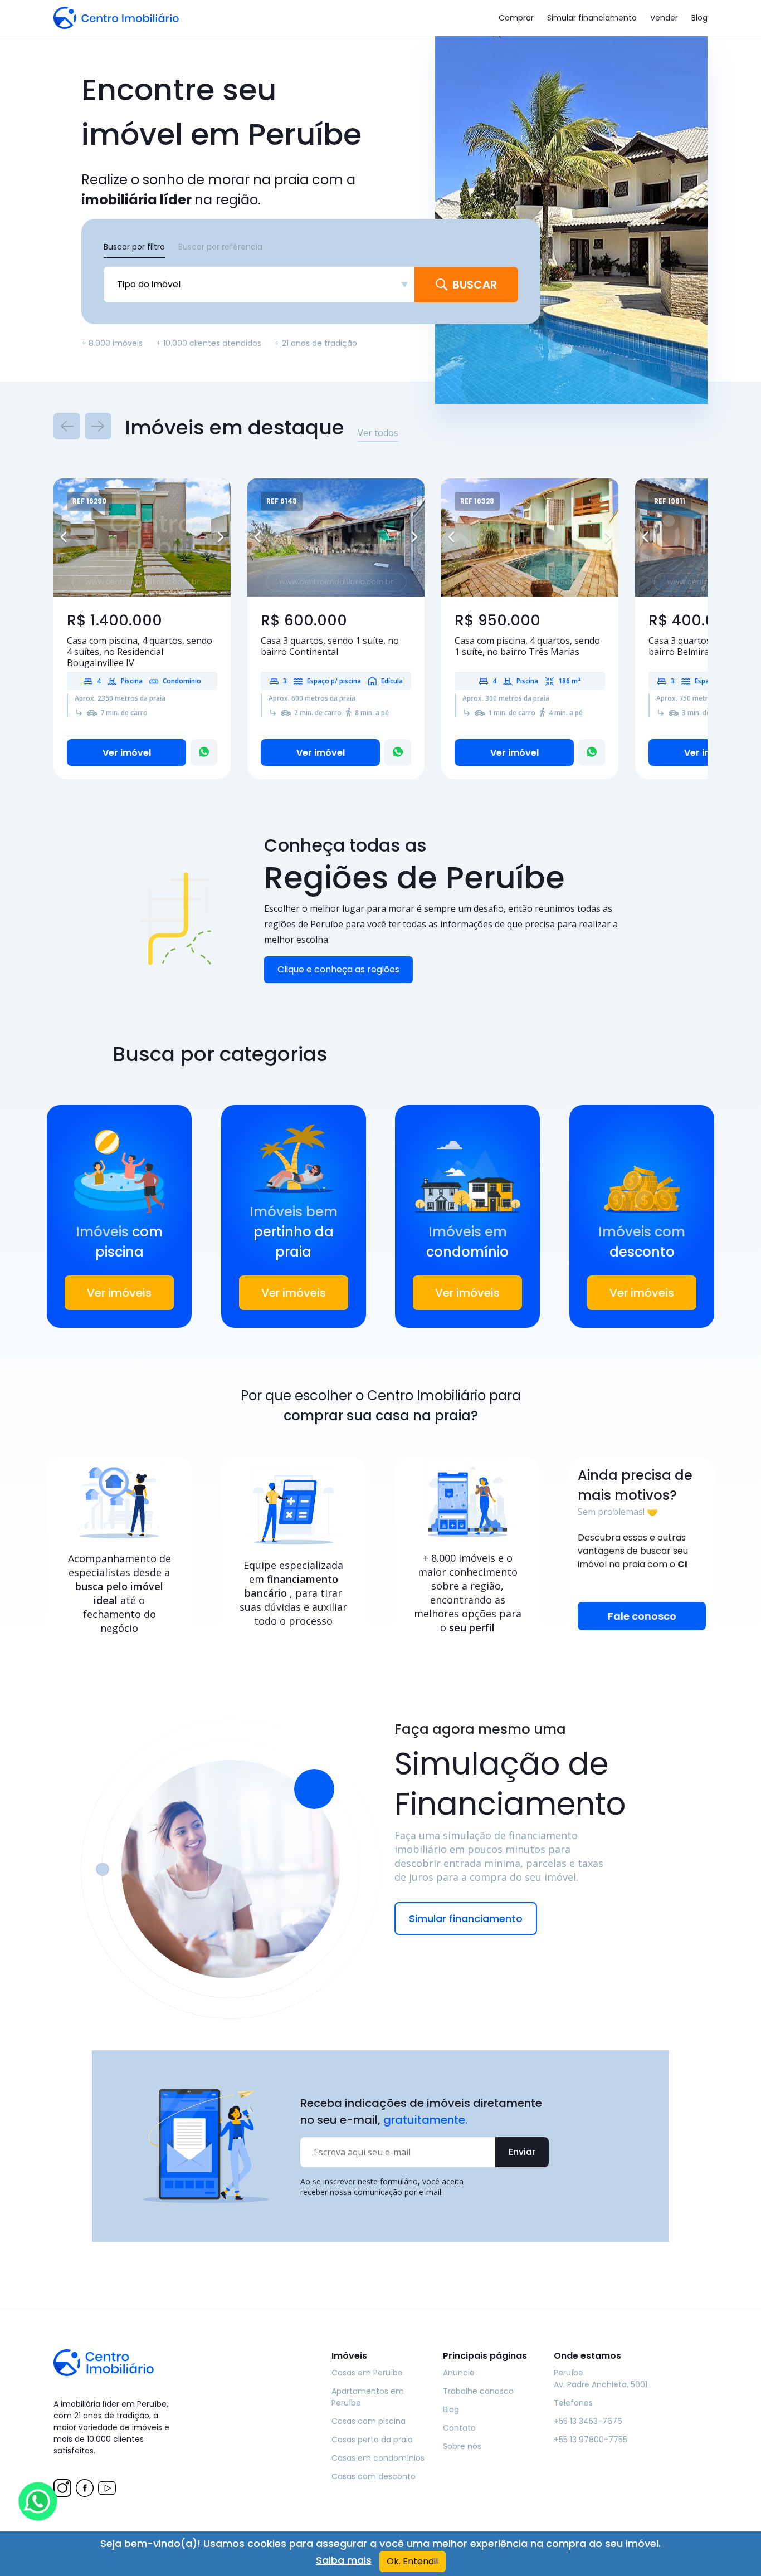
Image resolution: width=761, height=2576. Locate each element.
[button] (67, 537)
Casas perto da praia (372, 2440)
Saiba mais (344, 2560)
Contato (459, 2428)
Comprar (516, 18)
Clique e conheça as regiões (338, 969)
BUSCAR (475, 285)
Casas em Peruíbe (367, 2373)
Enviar (522, 2152)
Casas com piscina (369, 2421)
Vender (664, 18)
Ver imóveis (119, 1293)
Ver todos (378, 433)
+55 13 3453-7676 (588, 2421)
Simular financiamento (592, 18)
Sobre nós (462, 2446)
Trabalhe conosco (478, 2391)
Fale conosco (642, 1616)
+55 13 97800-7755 (591, 2440)
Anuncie (459, 2373)
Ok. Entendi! (413, 2561)
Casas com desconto (374, 2476)
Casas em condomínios (378, 2458)
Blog (699, 18)
